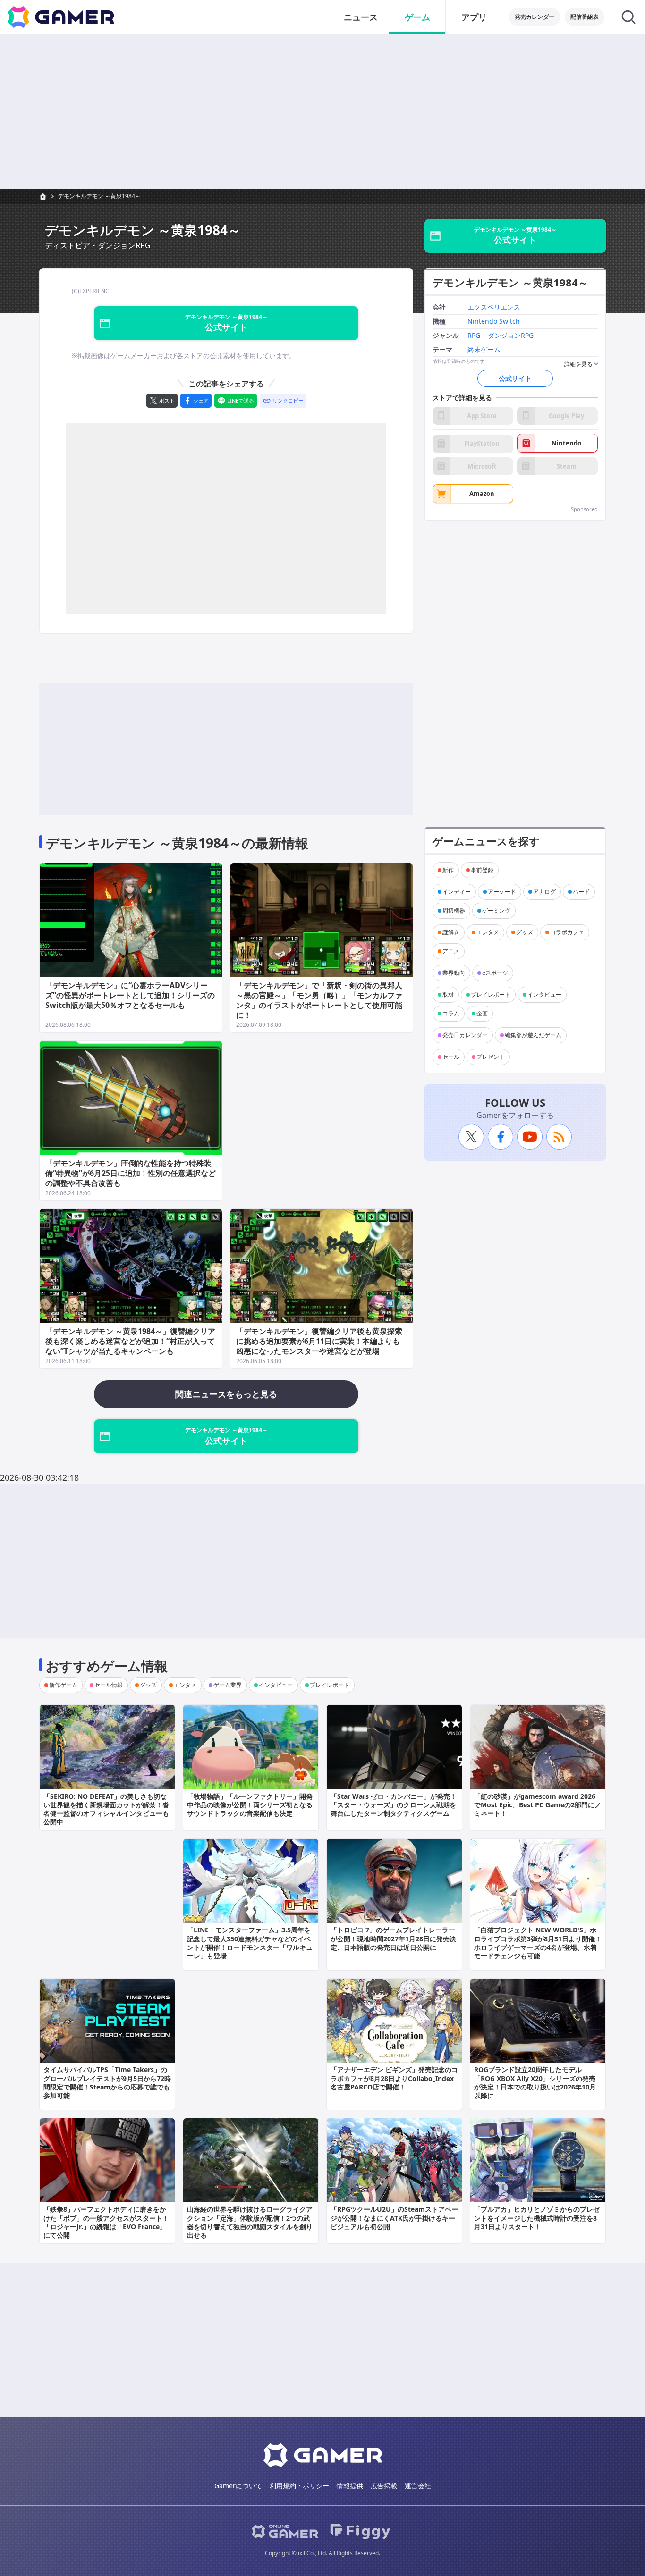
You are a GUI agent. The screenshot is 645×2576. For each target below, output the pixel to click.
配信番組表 (585, 17)
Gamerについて (238, 2486)
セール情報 (109, 1685)
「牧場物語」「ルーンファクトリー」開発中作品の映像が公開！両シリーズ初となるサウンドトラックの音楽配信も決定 (250, 1805)
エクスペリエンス (494, 308)
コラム (451, 1013)
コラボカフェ (567, 932)
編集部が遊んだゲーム (533, 1035)
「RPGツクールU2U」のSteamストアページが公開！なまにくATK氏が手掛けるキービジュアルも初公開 (394, 2218)
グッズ (525, 932)
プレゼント (491, 1057)
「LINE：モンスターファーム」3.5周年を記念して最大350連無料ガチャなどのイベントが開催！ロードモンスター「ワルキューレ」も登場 (250, 1943)
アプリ (474, 17)
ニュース (361, 17)
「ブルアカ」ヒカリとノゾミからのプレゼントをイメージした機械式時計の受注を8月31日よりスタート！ (537, 2218)
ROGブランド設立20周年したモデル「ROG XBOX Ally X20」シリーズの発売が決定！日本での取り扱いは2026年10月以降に (535, 2082)
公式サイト (515, 378)
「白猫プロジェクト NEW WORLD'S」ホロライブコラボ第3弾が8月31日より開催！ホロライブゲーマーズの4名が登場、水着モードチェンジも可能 (538, 1943)
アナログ (544, 892)
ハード (581, 892)
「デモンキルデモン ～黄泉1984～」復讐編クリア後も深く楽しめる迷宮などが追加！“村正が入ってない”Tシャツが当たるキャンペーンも (130, 1341)
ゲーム (417, 17)
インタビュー (544, 994)
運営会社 (418, 2486)
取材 (448, 994)
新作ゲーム (63, 1685)
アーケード (502, 892)
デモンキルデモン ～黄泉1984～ (99, 196)
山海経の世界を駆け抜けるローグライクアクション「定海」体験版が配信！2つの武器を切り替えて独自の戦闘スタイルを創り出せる (250, 2222)
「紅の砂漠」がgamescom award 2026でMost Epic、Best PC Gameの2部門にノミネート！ (538, 1805)
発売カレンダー (535, 17)
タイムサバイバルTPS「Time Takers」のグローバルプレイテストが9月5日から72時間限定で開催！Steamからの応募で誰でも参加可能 (107, 2082)
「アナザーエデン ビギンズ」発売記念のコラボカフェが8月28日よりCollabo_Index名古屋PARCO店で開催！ (394, 2078)
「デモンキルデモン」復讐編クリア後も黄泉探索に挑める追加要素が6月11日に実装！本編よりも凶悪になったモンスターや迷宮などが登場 (319, 1341)
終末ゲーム (484, 350)
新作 (448, 870)
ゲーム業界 (228, 1685)
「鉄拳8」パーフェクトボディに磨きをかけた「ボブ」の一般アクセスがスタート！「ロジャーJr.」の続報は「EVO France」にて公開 (106, 2222)
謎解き (451, 932)
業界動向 (454, 973)
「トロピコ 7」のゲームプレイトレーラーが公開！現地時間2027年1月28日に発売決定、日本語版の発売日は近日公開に (393, 1938)
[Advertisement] (322, 111)
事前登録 (482, 870)
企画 (482, 1013)
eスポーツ (495, 973)
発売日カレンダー (465, 1035)
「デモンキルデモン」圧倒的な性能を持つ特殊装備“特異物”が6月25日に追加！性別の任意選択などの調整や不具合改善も (131, 1173)
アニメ (451, 951)
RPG (474, 336)
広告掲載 (384, 2486)
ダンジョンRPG (511, 336)
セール (451, 1057)
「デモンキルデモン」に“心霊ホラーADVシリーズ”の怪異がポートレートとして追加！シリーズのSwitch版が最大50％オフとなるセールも (130, 995)
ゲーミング (496, 910)
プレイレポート (491, 994)
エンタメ (488, 932)
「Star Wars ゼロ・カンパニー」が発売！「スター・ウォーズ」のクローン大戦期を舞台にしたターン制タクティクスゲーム (394, 1805)
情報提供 (350, 2486)
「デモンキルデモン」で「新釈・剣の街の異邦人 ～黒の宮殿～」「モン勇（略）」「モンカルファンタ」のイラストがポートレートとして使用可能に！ (319, 1000)
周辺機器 (454, 910)
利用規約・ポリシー (299, 2486)
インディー (457, 892)
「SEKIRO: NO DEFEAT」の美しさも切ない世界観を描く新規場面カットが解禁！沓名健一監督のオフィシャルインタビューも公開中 (106, 1809)
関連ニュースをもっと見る (226, 1394)
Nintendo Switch (494, 322)
